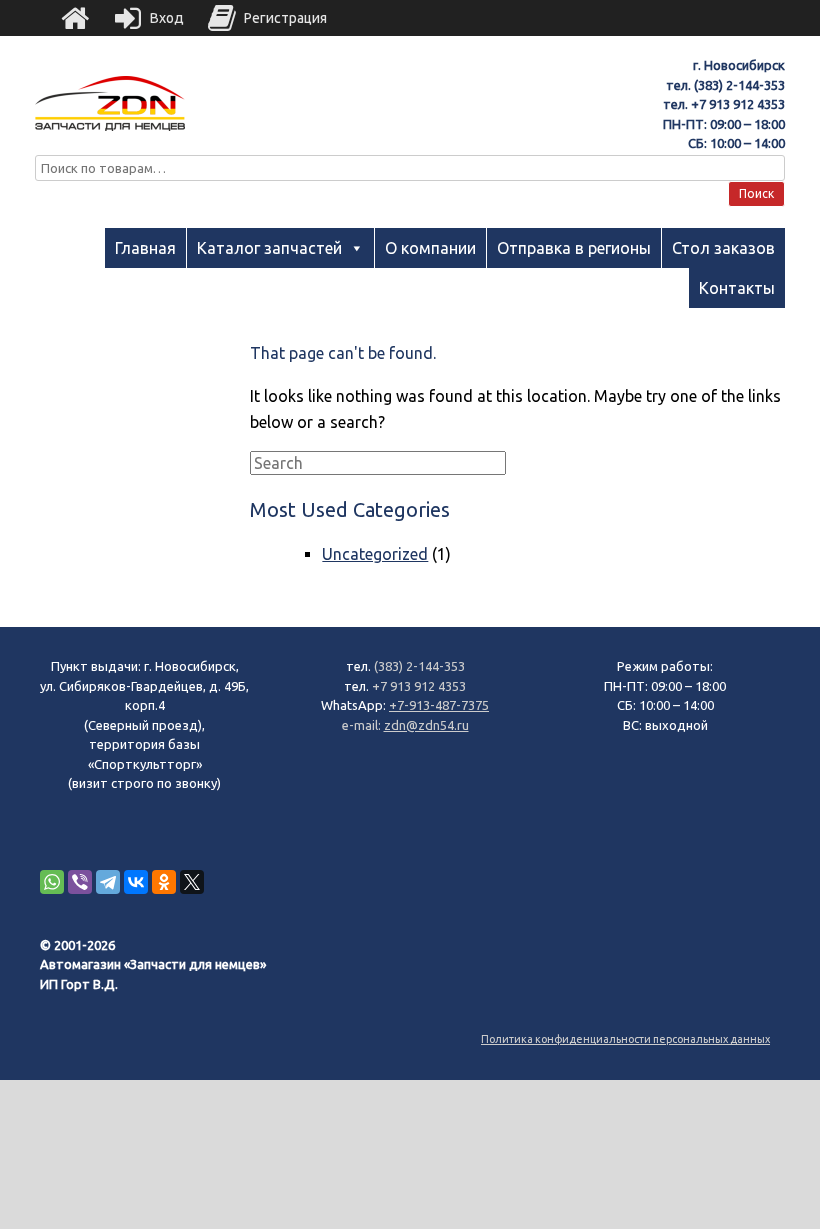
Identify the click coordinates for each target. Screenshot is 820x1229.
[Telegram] (108, 882)
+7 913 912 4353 (738, 104)
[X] (192, 882)
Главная (145, 248)
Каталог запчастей (269, 248)
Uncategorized (375, 554)
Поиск (756, 193)
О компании (430, 248)
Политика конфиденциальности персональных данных (625, 1039)
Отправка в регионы (574, 248)
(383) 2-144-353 (739, 85)
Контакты (737, 288)
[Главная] (75, 18)
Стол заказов (723, 248)
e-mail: (363, 725)
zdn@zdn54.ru (426, 725)
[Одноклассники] (164, 882)
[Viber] (80, 882)
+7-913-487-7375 (439, 705)
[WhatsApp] (52, 882)
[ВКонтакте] (136, 882)
